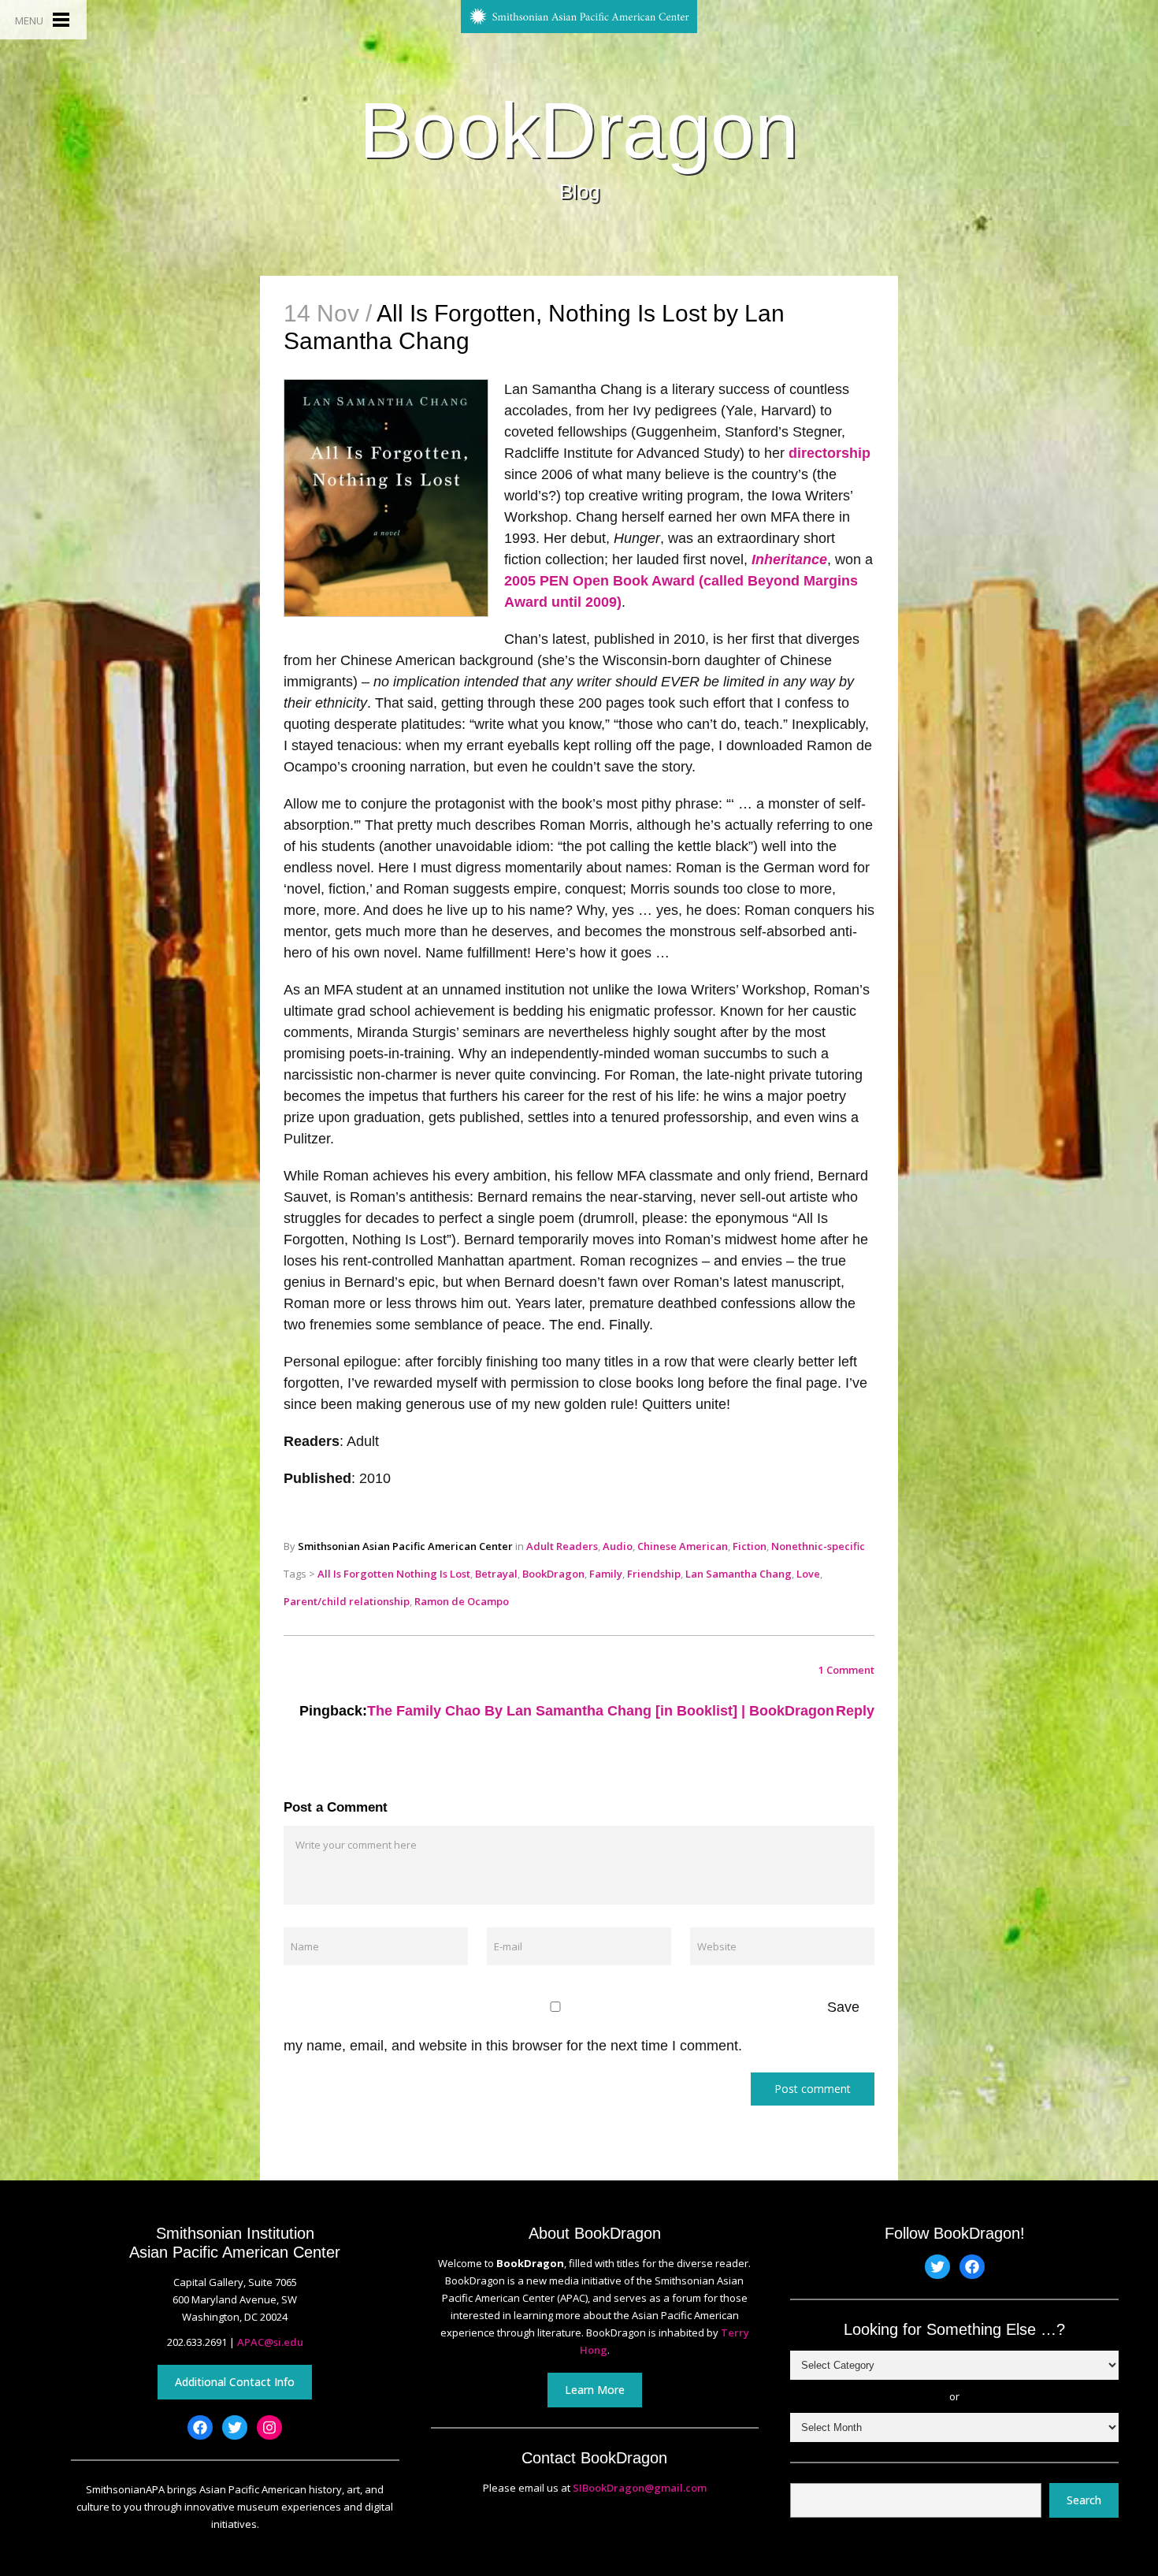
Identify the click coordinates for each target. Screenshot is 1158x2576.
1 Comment (846, 1670)
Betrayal (496, 1574)
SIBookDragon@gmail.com (640, 2488)
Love (808, 1574)
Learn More (595, 2390)
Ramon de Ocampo (462, 1601)
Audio (618, 1546)
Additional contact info (235, 2382)
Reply (855, 1711)
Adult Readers (562, 1546)
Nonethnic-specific (818, 1546)
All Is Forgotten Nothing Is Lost (394, 1574)
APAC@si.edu (270, 2342)
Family (606, 1574)
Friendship (654, 1574)
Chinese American (683, 1546)
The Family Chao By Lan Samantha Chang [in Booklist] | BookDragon (601, 1711)
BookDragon (579, 130)
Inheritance (789, 559)
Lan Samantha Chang (739, 1574)
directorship (830, 453)
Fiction (750, 1546)
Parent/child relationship (347, 1601)
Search (1084, 2500)
